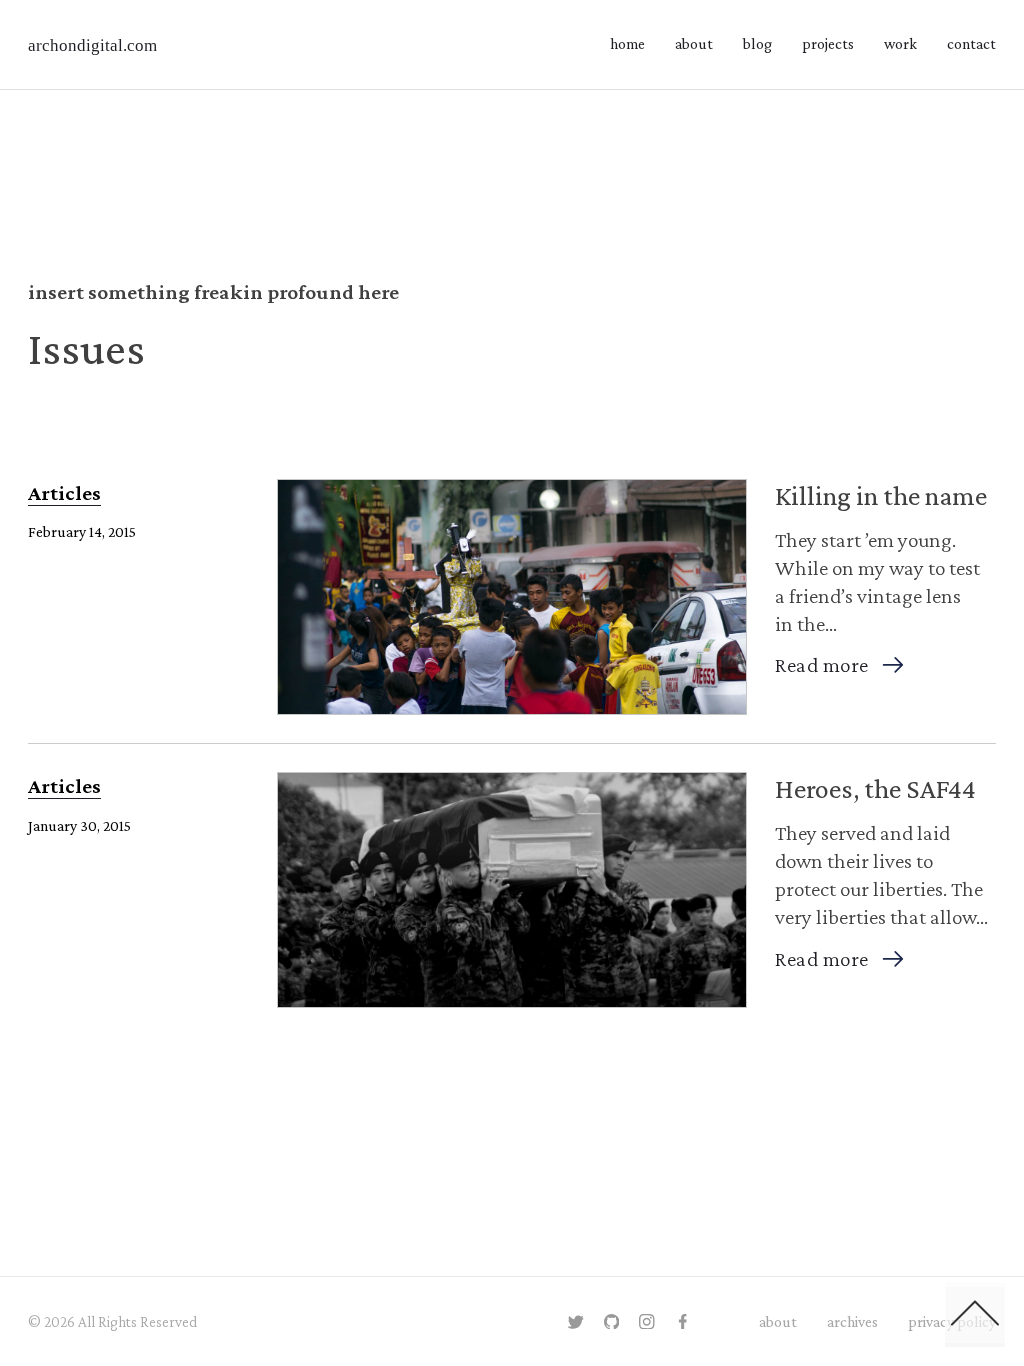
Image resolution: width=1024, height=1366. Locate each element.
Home (627, 43)
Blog (757, 43)
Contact (971, 43)
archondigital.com (92, 45)
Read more (822, 665)
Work (900, 43)
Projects (828, 43)
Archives (852, 1321)
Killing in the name (881, 495)
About (694, 43)
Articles (64, 493)
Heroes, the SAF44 (875, 788)
